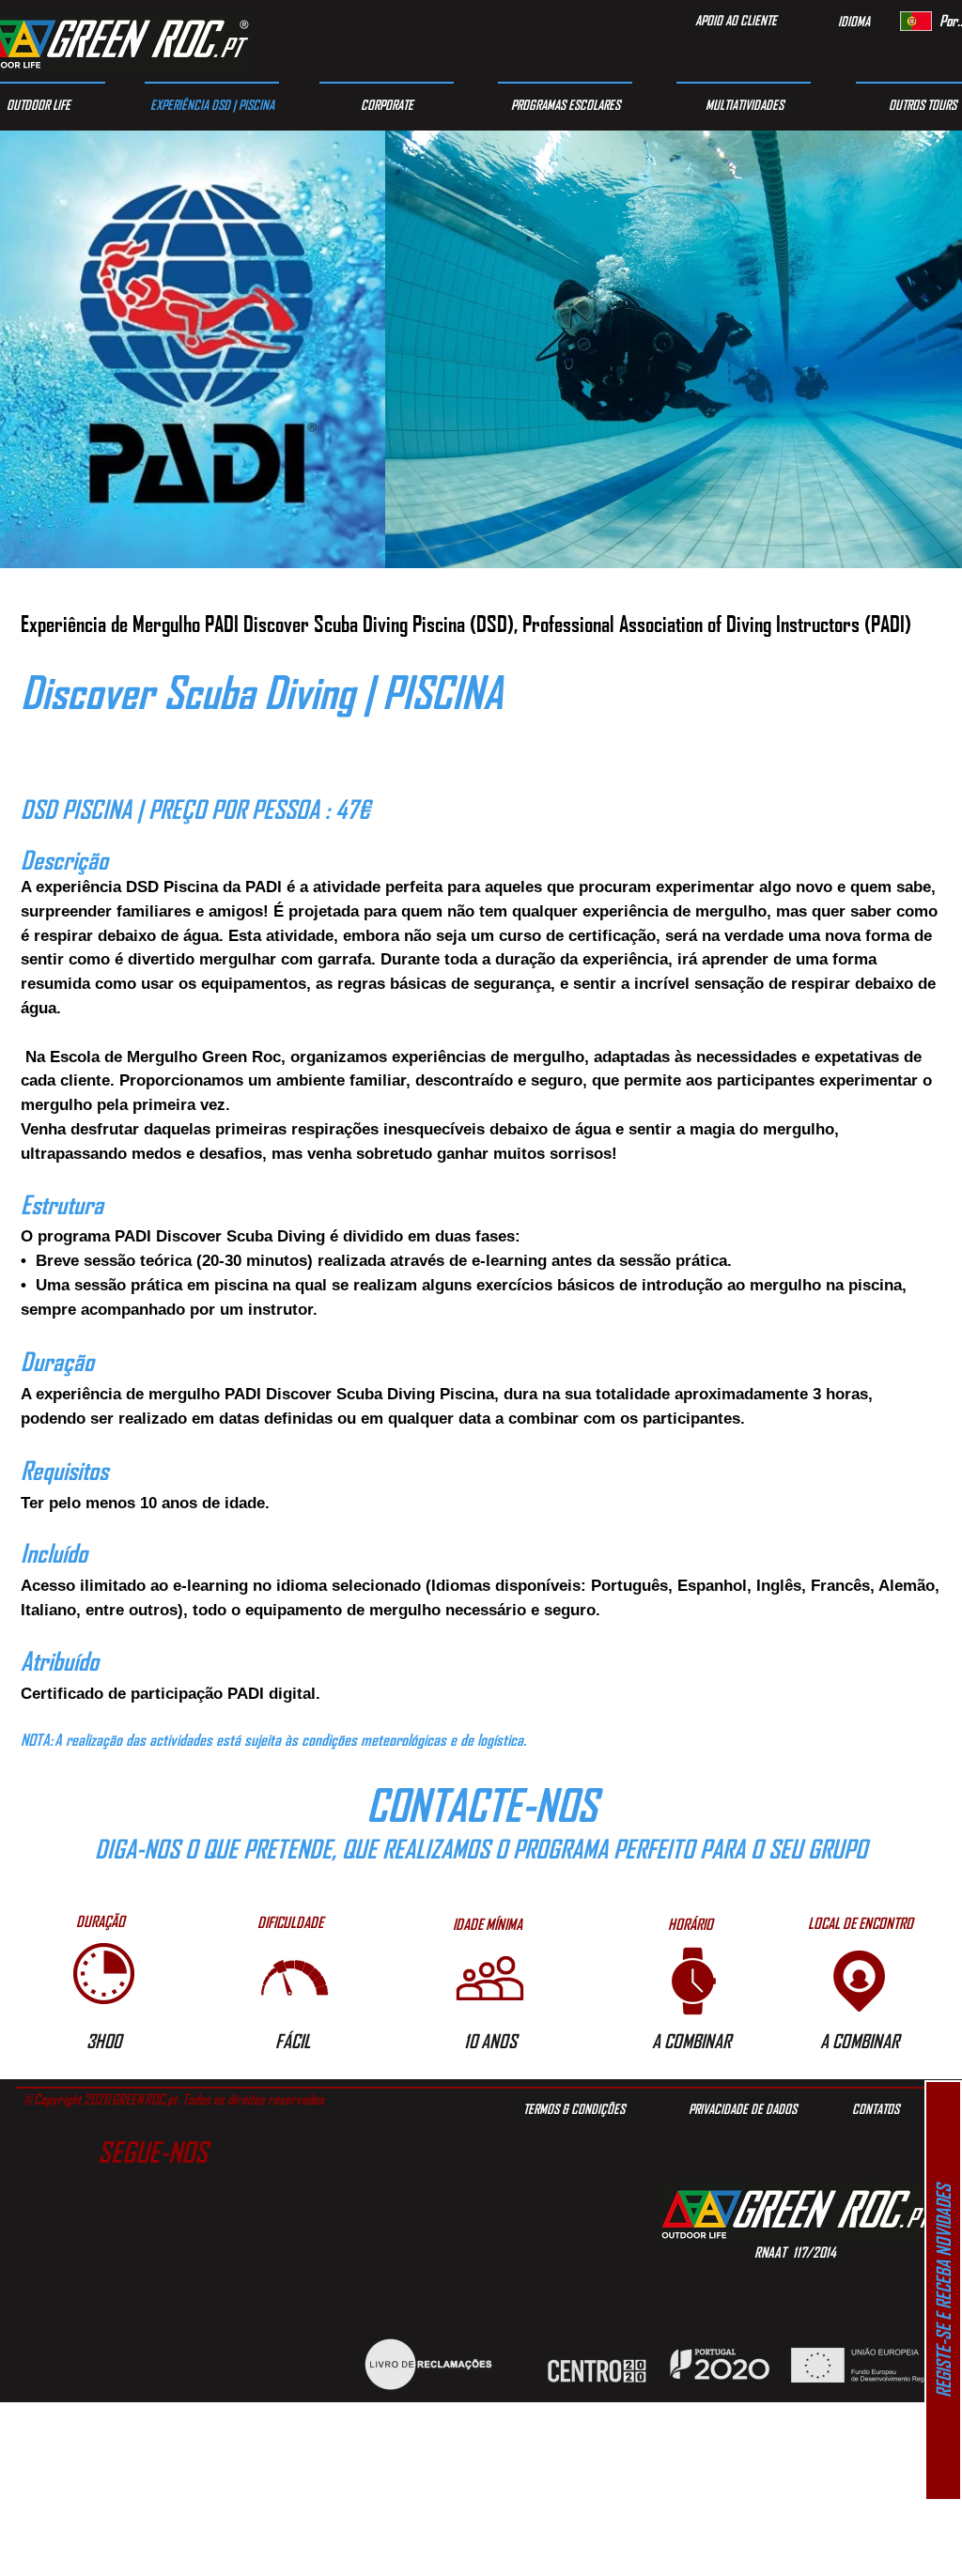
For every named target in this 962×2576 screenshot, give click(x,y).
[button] (101, 1921)
